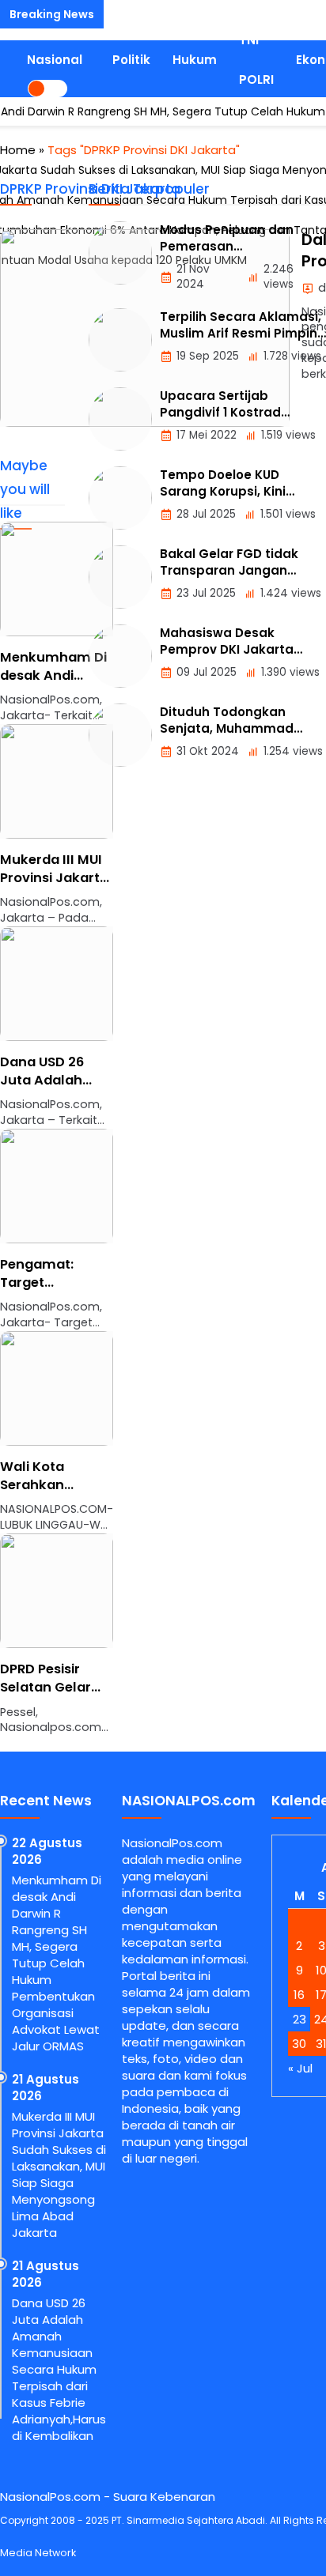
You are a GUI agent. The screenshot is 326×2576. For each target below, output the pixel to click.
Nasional (55, 60)
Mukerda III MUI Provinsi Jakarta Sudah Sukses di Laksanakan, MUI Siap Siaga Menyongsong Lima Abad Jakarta (59, 2174)
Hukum (195, 60)
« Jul (300, 2068)
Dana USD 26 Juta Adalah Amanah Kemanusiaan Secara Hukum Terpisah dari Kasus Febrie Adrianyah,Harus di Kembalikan (59, 2369)
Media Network (38, 2553)
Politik (131, 60)
